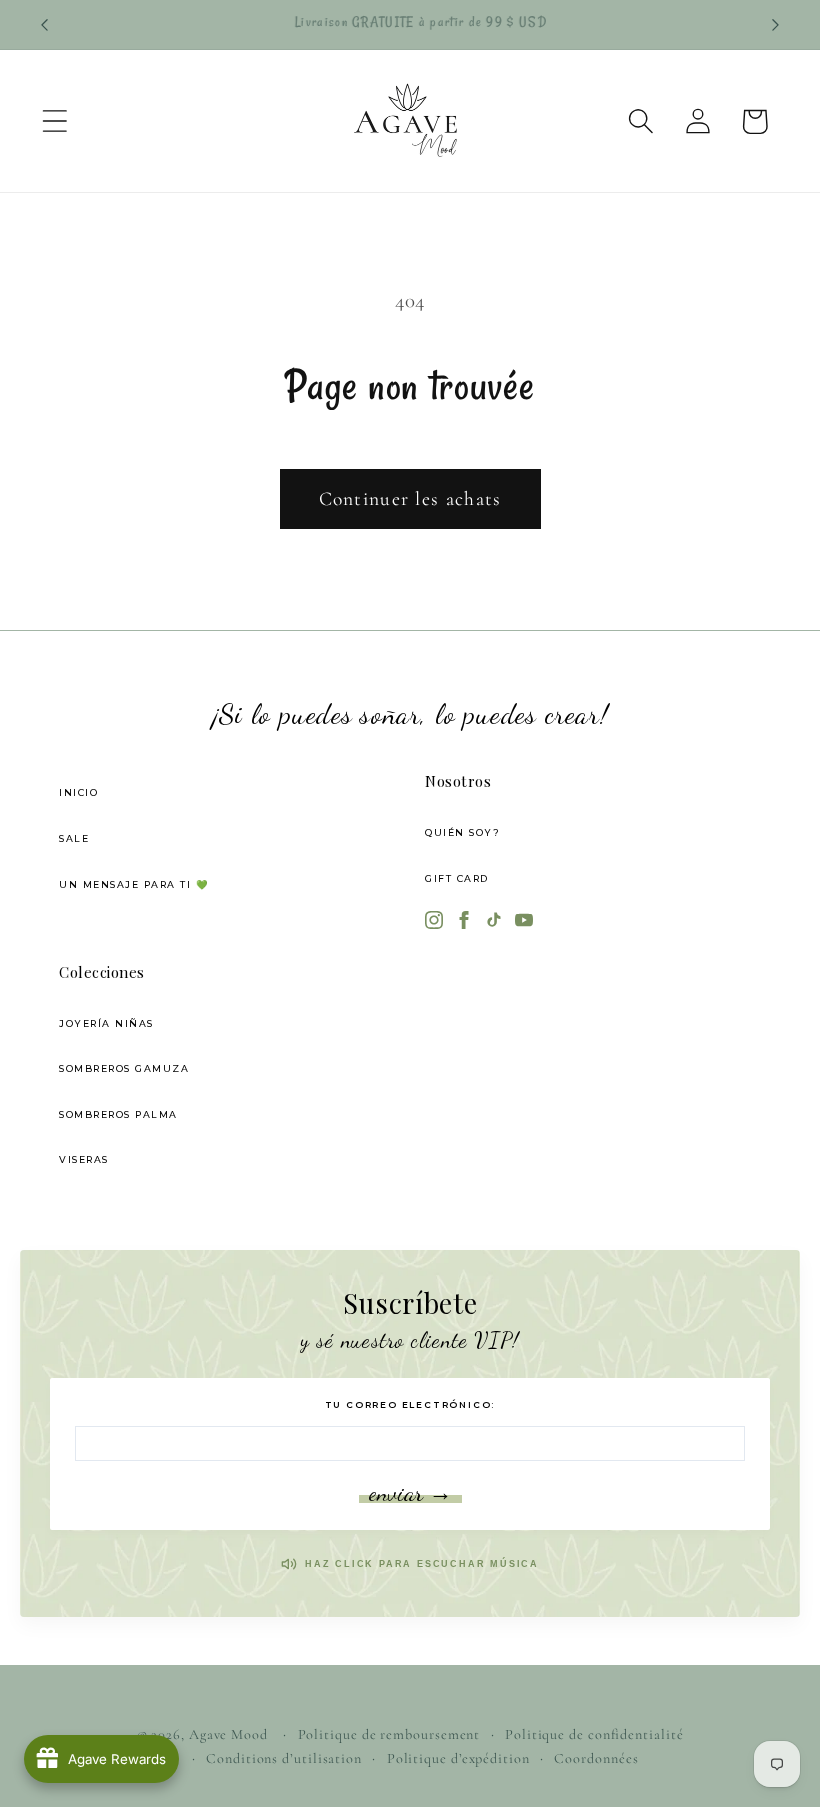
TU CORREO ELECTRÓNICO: (410, 1404)
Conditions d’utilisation (284, 1758)
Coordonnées (596, 1758)
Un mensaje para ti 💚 (134, 884)
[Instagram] (434, 922)
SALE (74, 838)
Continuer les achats (410, 499)
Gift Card (457, 878)
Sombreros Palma (118, 1114)
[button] (54, 121)
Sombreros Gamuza (124, 1068)
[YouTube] (524, 922)
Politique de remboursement (389, 1734)
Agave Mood (228, 1734)
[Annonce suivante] (776, 25)
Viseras (84, 1159)
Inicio (78, 792)
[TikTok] (494, 922)
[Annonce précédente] (44, 25)
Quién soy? (462, 832)
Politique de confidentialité (594, 1734)
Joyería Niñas (106, 1023)
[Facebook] (464, 922)
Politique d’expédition (458, 1758)
